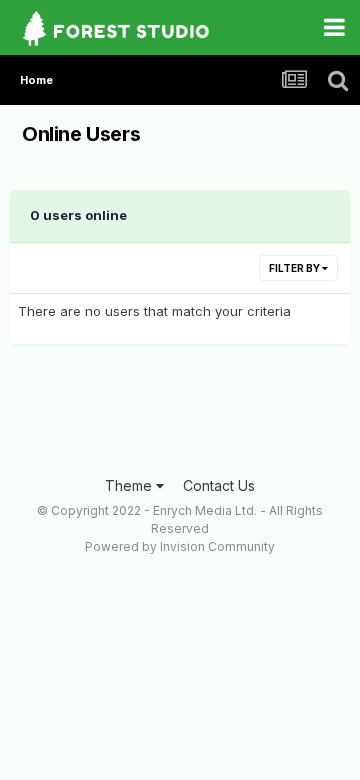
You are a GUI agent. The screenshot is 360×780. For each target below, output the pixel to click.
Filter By (295, 268)
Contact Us (219, 485)
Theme (130, 485)
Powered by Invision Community (180, 546)
